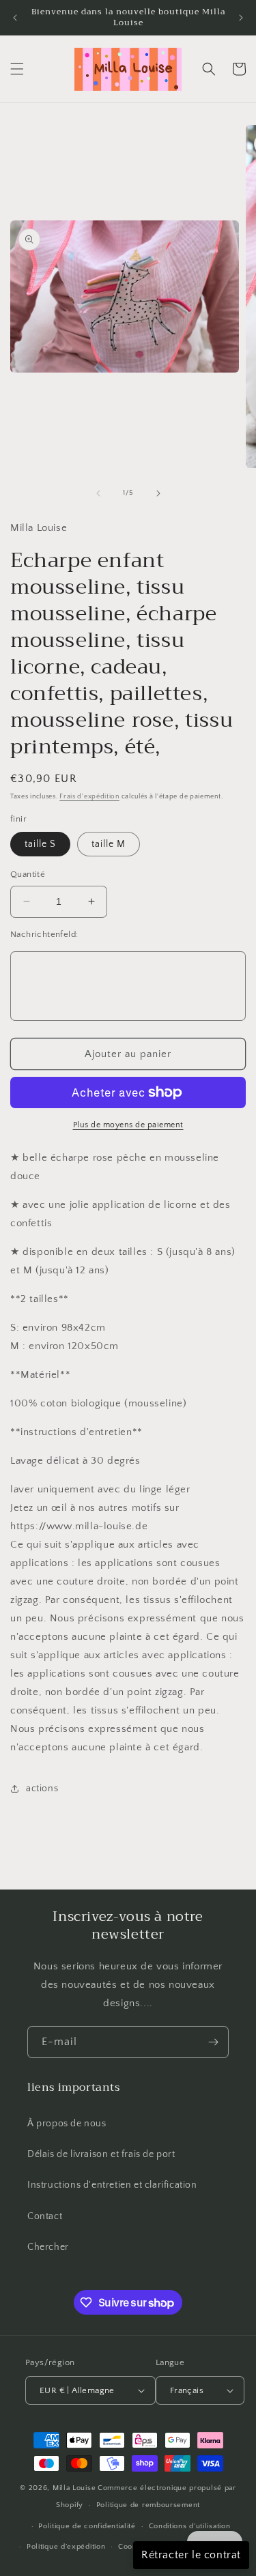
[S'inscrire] (213, 2042)
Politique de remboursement (148, 2505)
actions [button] (42, 1789)
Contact (45, 2216)
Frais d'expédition (89, 797)
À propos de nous (67, 2124)
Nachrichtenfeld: (44, 934)
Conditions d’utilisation (190, 2526)
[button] (17, 69)
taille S (40, 844)
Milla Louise (74, 2488)
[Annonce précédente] (15, 18)
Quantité (28, 874)
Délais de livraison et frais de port (101, 2154)
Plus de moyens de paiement (128, 1125)
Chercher (48, 2247)
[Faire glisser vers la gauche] (98, 493)
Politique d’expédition (66, 2547)
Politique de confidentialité (87, 2526)
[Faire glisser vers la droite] (158, 493)
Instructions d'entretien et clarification (112, 2185)
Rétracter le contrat (191, 2555)
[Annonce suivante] (241, 18)
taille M (109, 844)
